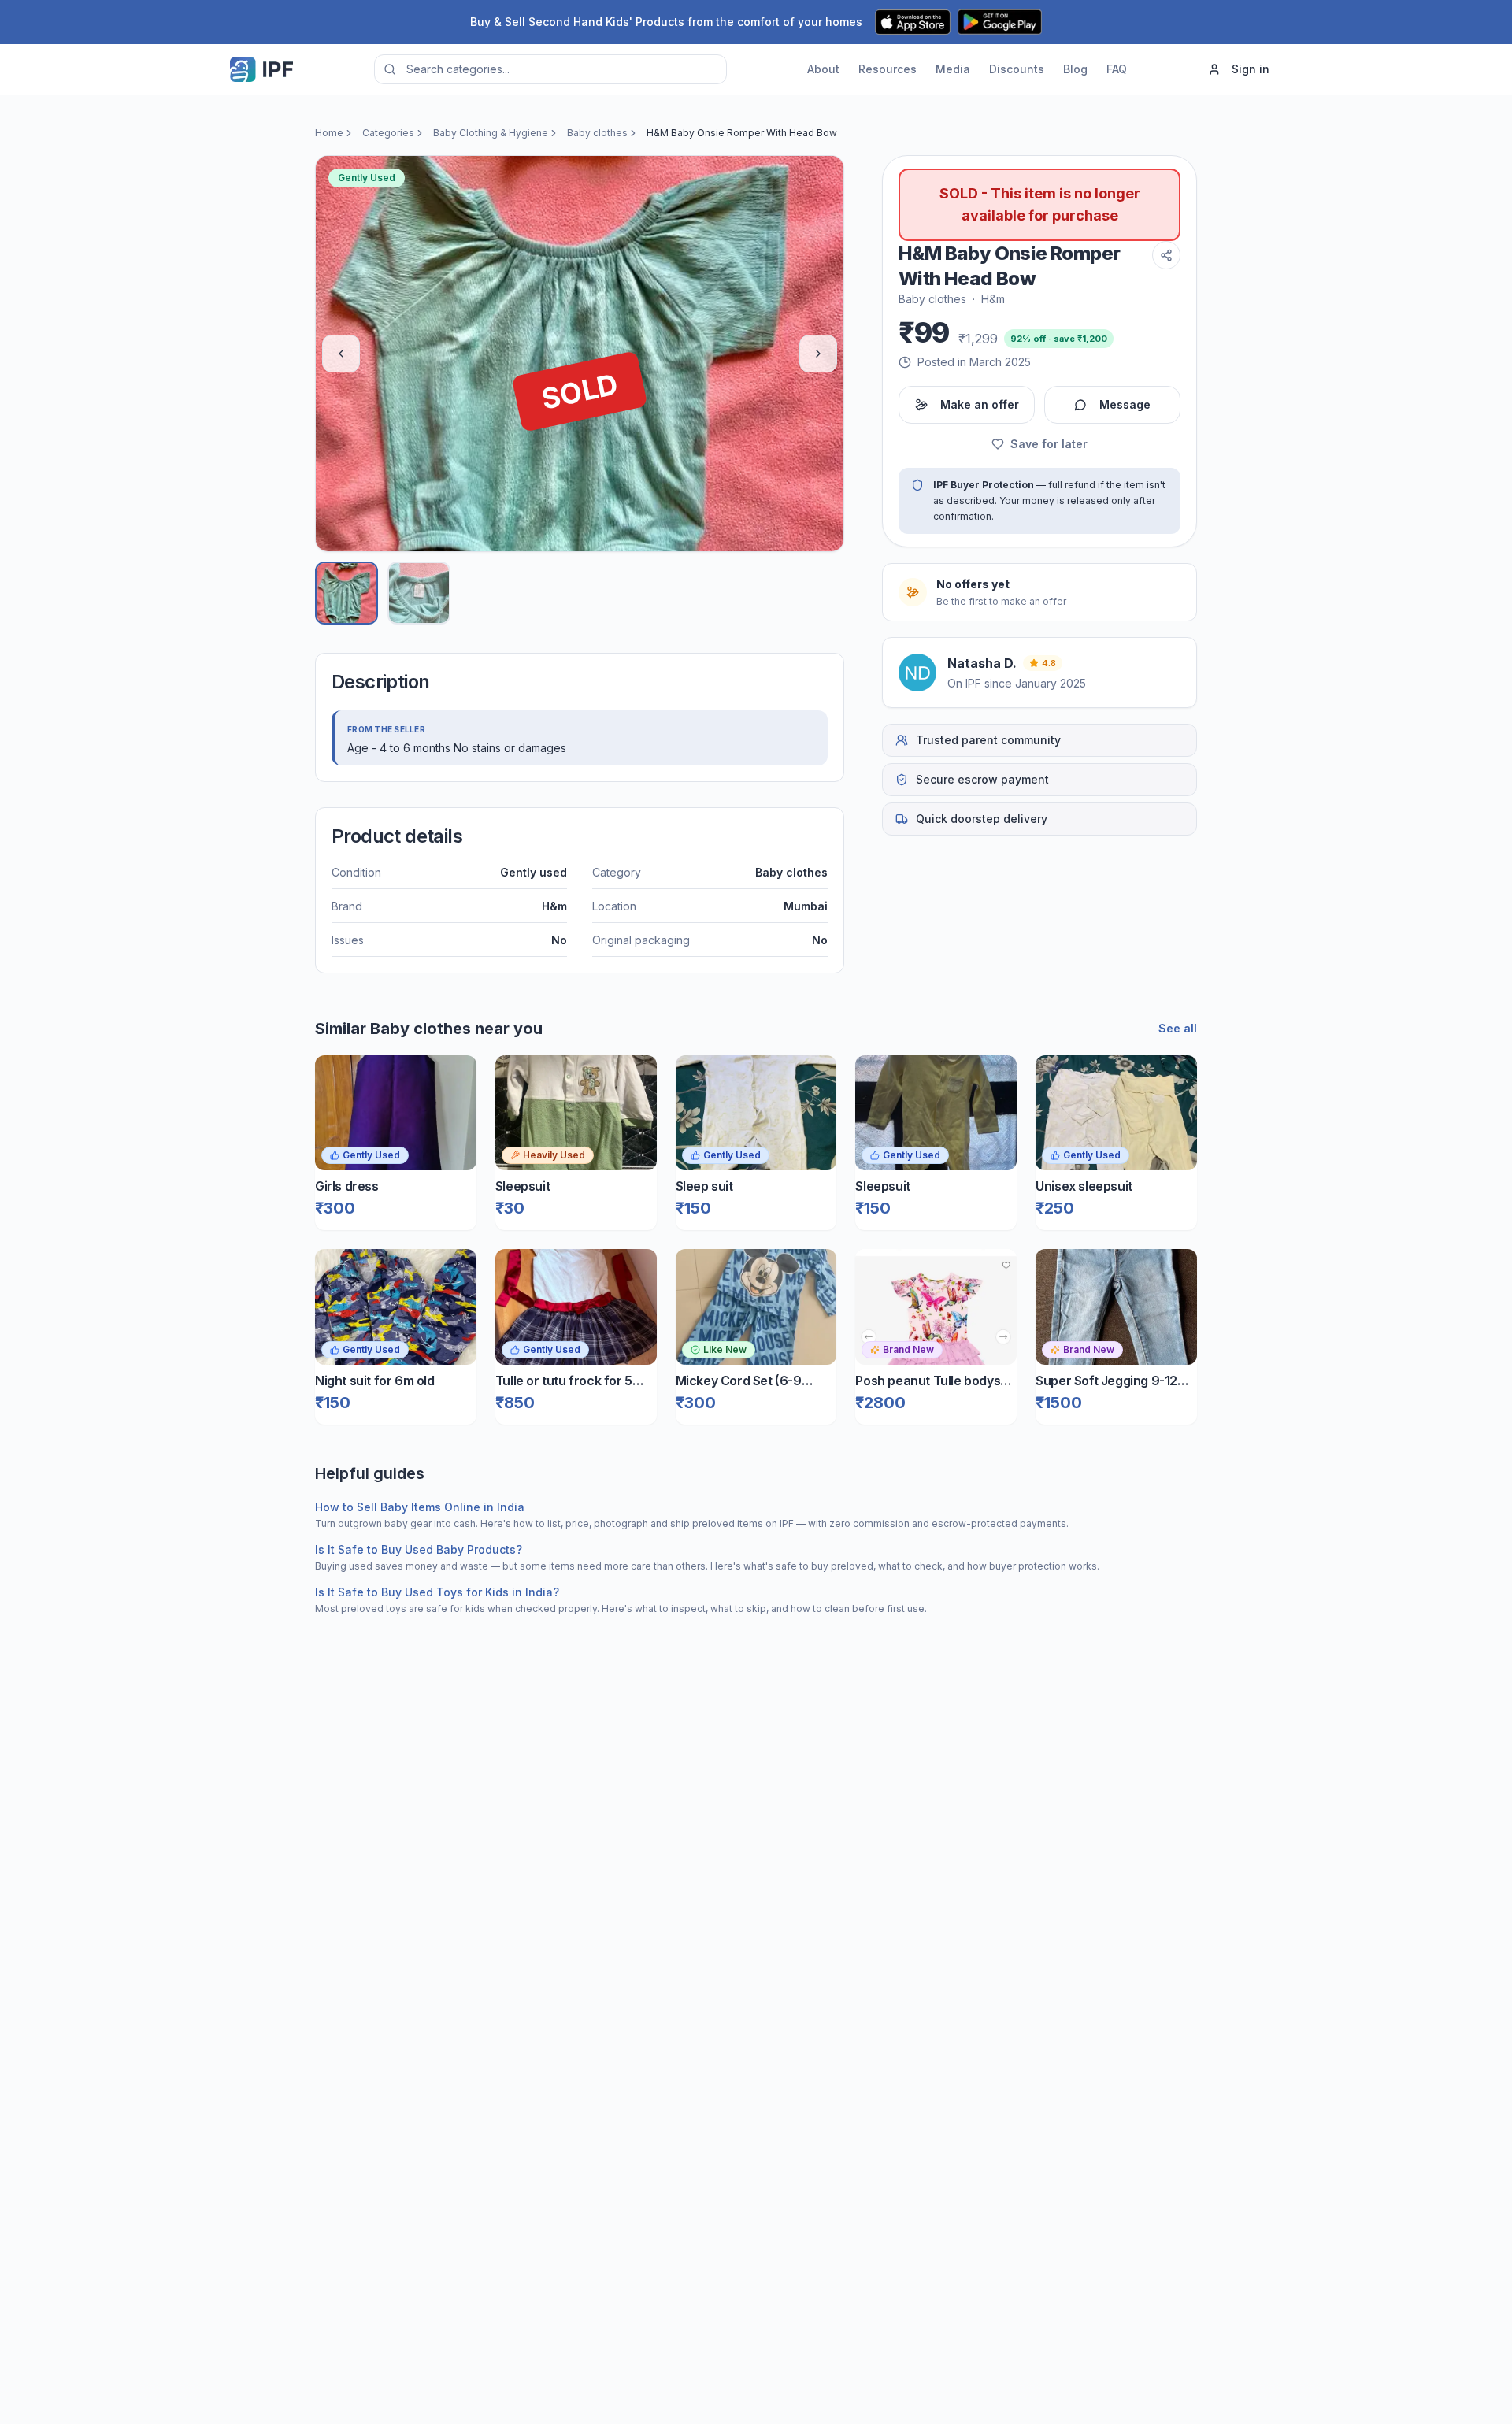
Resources (888, 69)
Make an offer (980, 404)
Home (329, 133)
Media (953, 69)
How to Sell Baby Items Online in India (420, 1507)
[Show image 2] (419, 593)
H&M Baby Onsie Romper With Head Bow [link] (742, 133)
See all (1178, 1028)
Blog (1075, 69)
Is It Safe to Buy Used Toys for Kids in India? (437, 1592)
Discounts (1017, 69)
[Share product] (1166, 255)
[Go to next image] (818, 354)
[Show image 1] (346, 593)
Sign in (1251, 69)
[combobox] (550, 69)
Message (1125, 404)
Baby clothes (597, 133)
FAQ (1117, 69)
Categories (388, 133)
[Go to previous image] (341, 354)
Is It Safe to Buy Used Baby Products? (419, 1549)
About (823, 69)
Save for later (1049, 444)
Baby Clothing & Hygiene (491, 133)
